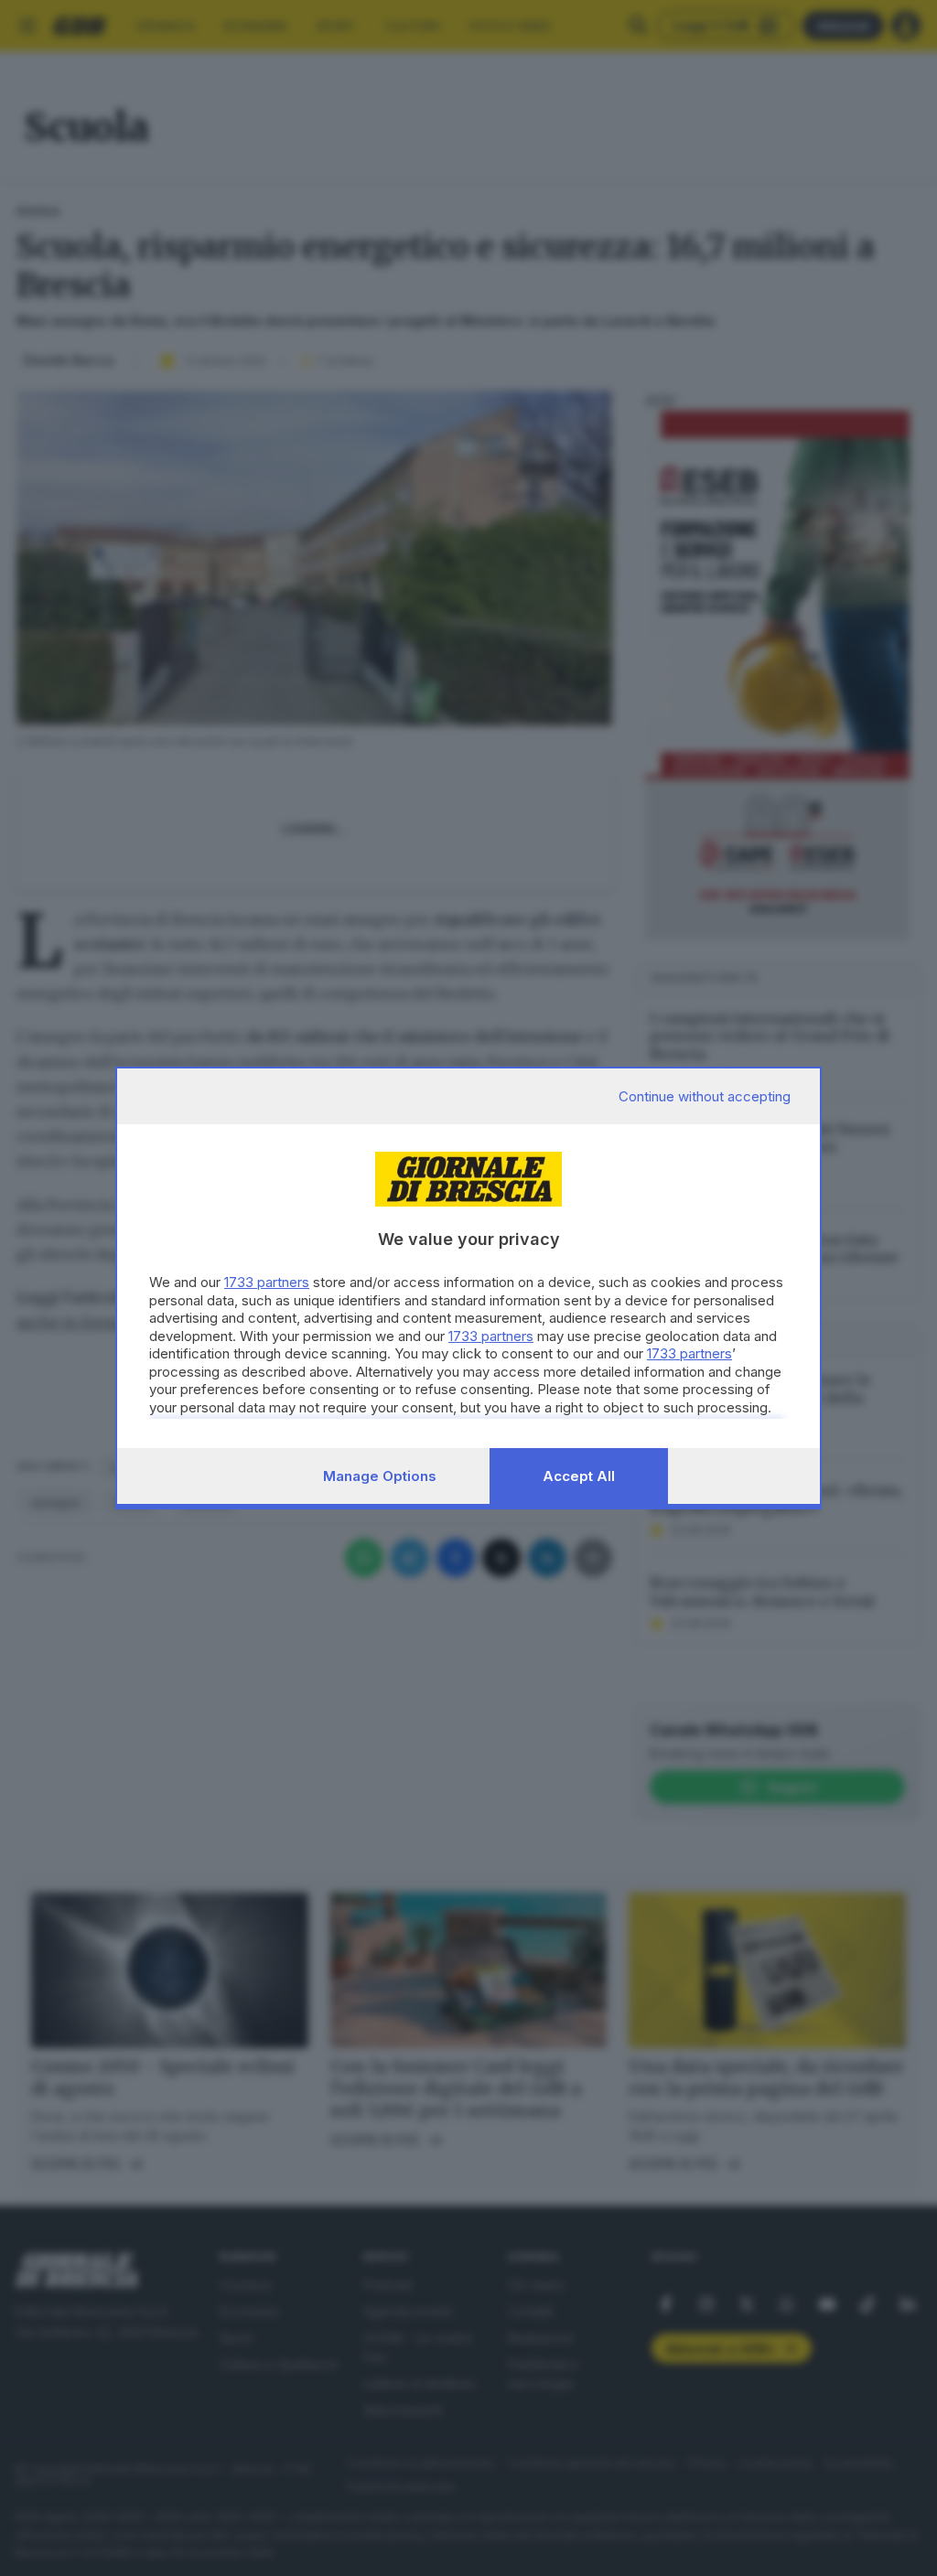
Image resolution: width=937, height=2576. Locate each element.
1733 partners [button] (267, 1282)
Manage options (380, 1476)
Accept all (579, 1476)
